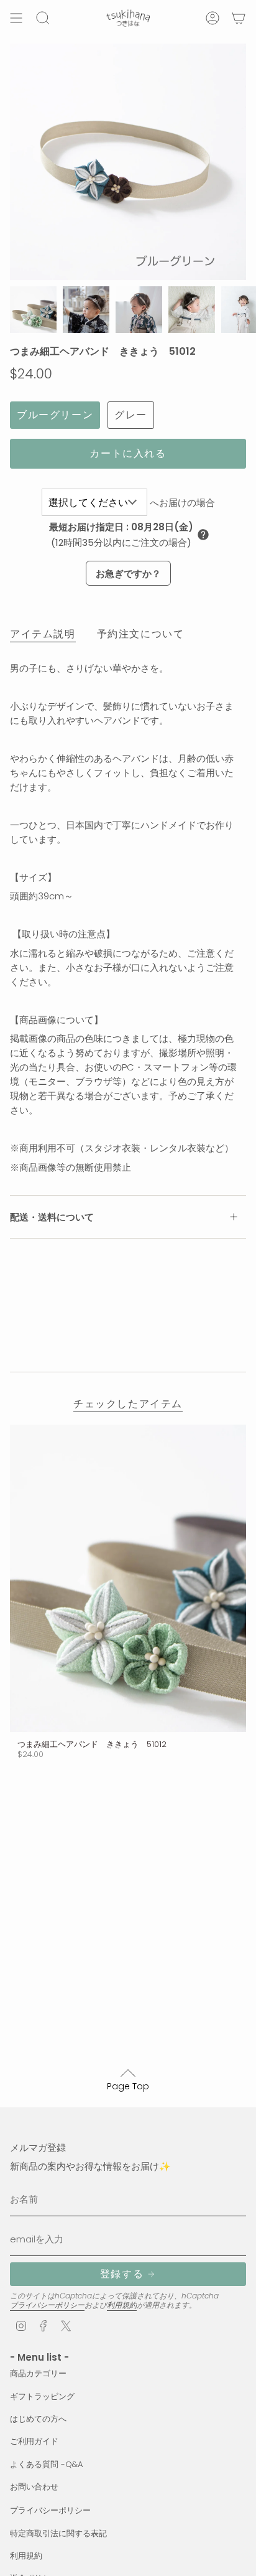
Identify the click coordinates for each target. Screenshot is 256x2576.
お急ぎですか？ (128, 574)
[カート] (239, 18)
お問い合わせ (34, 2487)
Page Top (128, 2086)
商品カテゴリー (38, 2373)
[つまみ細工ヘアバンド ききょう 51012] (128, 1578)
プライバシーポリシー (47, 2305)
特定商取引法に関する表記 (58, 2533)
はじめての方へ (38, 2419)
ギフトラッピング (42, 2396)
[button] (203, 535)
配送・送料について (52, 1217)
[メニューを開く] (16, 18)
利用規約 (122, 2305)
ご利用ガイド (34, 2441)
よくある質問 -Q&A (47, 2464)
